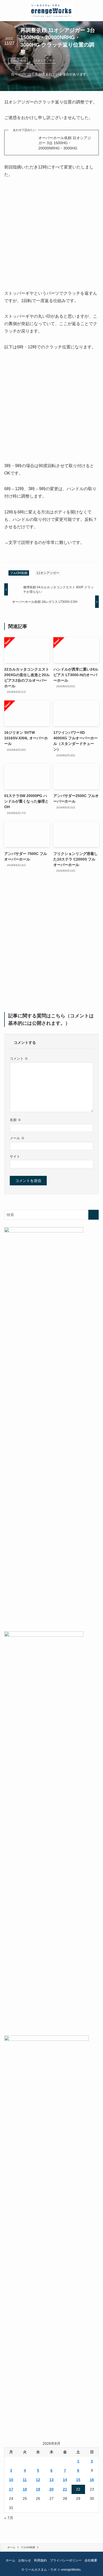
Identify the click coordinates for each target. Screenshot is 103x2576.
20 (51, 2489)
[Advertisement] (51, 946)
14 (65, 2480)
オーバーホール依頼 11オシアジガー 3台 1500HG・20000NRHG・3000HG (65, 143)
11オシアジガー (45, 61)
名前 (15, 1120)
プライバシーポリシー (66, 2560)
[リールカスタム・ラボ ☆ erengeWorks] (52, 11)
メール (17, 1138)
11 (25, 2480)
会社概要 (91, 2560)
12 (38, 2480)
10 (11, 2480)
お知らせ (25, 2560)
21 (65, 2489)
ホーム (11, 2560)
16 (92, 2480)
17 (11, 2489)
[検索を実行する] (93, 1215)
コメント (19, 1059)
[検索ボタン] (92, 11)
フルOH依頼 (18, 61)
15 (78, 2480)
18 (25, 2489)
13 (51, 2480)
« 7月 (9, 2518)
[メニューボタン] (11, 11)
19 (38, 2489)
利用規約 (40, 2560)
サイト (15, 1157)
